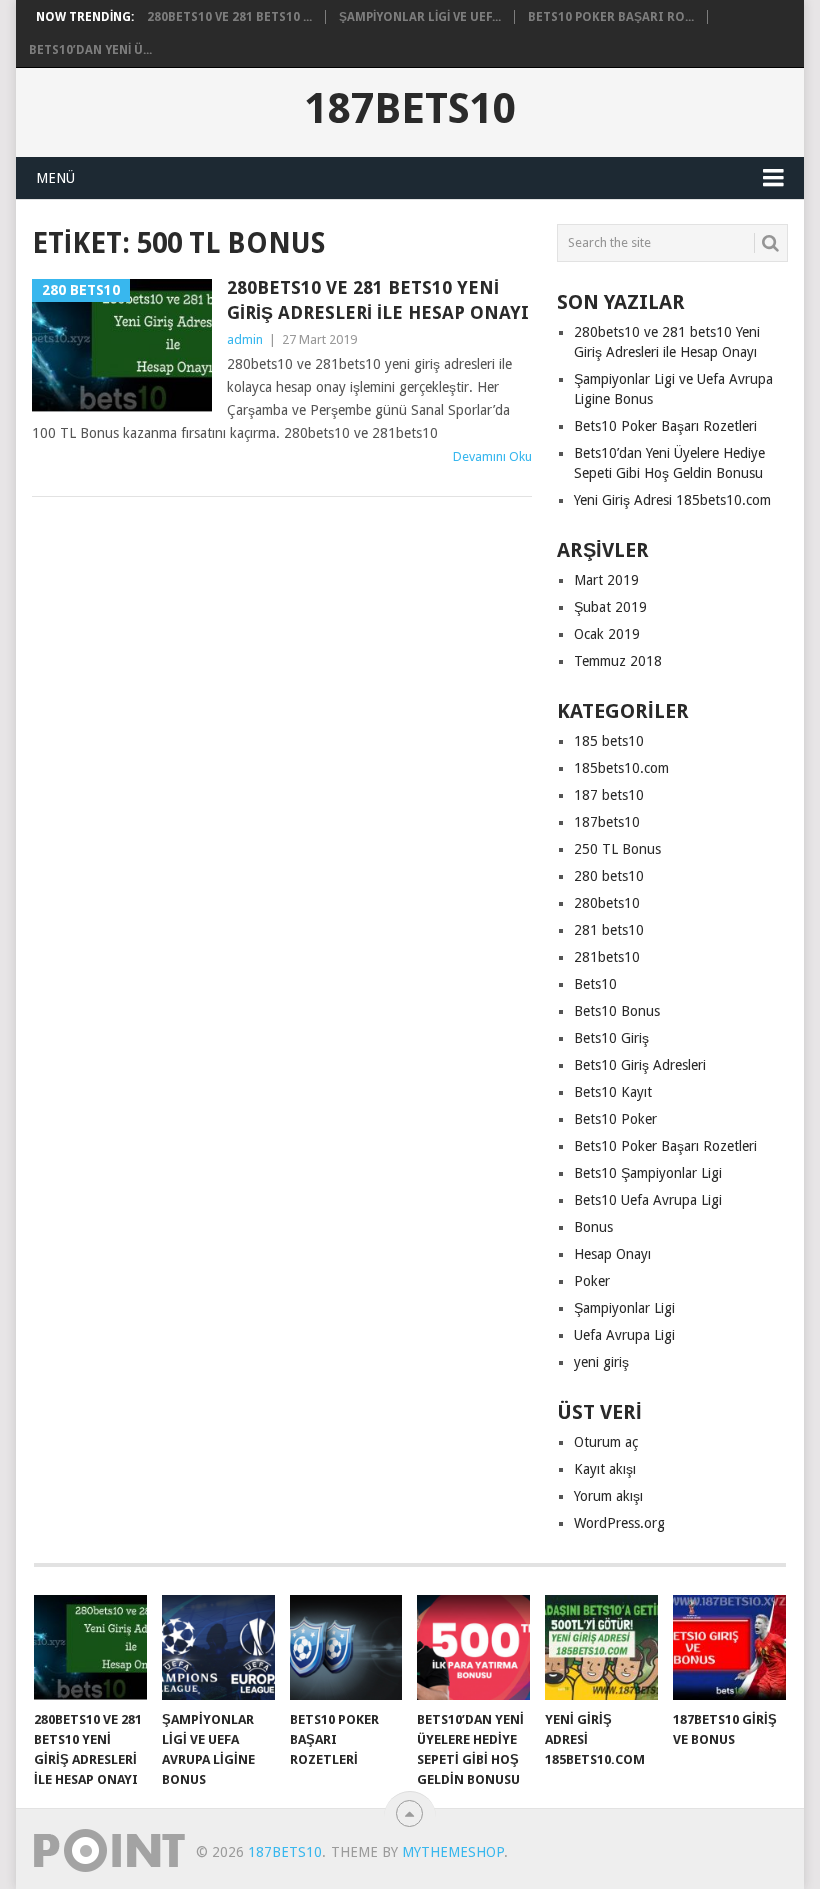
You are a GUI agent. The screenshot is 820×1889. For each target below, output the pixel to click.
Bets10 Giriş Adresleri (640, 1065)
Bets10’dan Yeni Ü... (90, 50)
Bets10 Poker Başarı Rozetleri (665, 426)
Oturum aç (606, 1442)
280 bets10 (609, 876)
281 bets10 (609, 930)
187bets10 (607, 822)
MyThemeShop (453, 1852)
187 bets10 (609, 795)
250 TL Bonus (617, 849)
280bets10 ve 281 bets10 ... (229, 17)
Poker (592, 1281)
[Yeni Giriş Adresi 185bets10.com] (601, 1647)
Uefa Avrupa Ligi (624, 1335)
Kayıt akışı (605, 1469)
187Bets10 (410, 109)
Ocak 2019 (607, 634)
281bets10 (607, 957)
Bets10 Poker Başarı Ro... (611, 17)
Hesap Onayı (612, 1254)
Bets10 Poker (615, 1119)
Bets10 (595, 984)
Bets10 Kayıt (613, 1092)
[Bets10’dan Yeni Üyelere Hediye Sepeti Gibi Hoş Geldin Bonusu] (473, 1647)
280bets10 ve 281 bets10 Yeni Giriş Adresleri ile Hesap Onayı (378, 300)
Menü (55, 178)
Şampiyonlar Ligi (624, 1308)
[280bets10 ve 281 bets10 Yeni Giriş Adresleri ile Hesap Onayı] (90, 1647)
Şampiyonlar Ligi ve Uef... (420, 17)
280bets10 (607, 903)
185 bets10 (609, 741)
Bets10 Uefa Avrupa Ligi (648, 1200)
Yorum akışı (608, 1496)
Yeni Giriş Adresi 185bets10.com (672, 500)
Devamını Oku (492, 456)
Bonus (593, 1227)
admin (245, 339)
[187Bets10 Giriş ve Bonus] (729, 1647)
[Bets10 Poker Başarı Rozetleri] (346, 1647)
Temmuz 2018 (618, 661)
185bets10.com (621, 768)
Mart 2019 (606, 580)
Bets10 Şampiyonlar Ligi (648, 1173)
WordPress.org (619, 1523)
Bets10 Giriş (611, 1038)
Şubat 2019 (610, 607)
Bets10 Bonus (617, 1011)
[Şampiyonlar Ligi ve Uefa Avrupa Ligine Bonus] (218, 1647)
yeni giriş (601, 1362)
